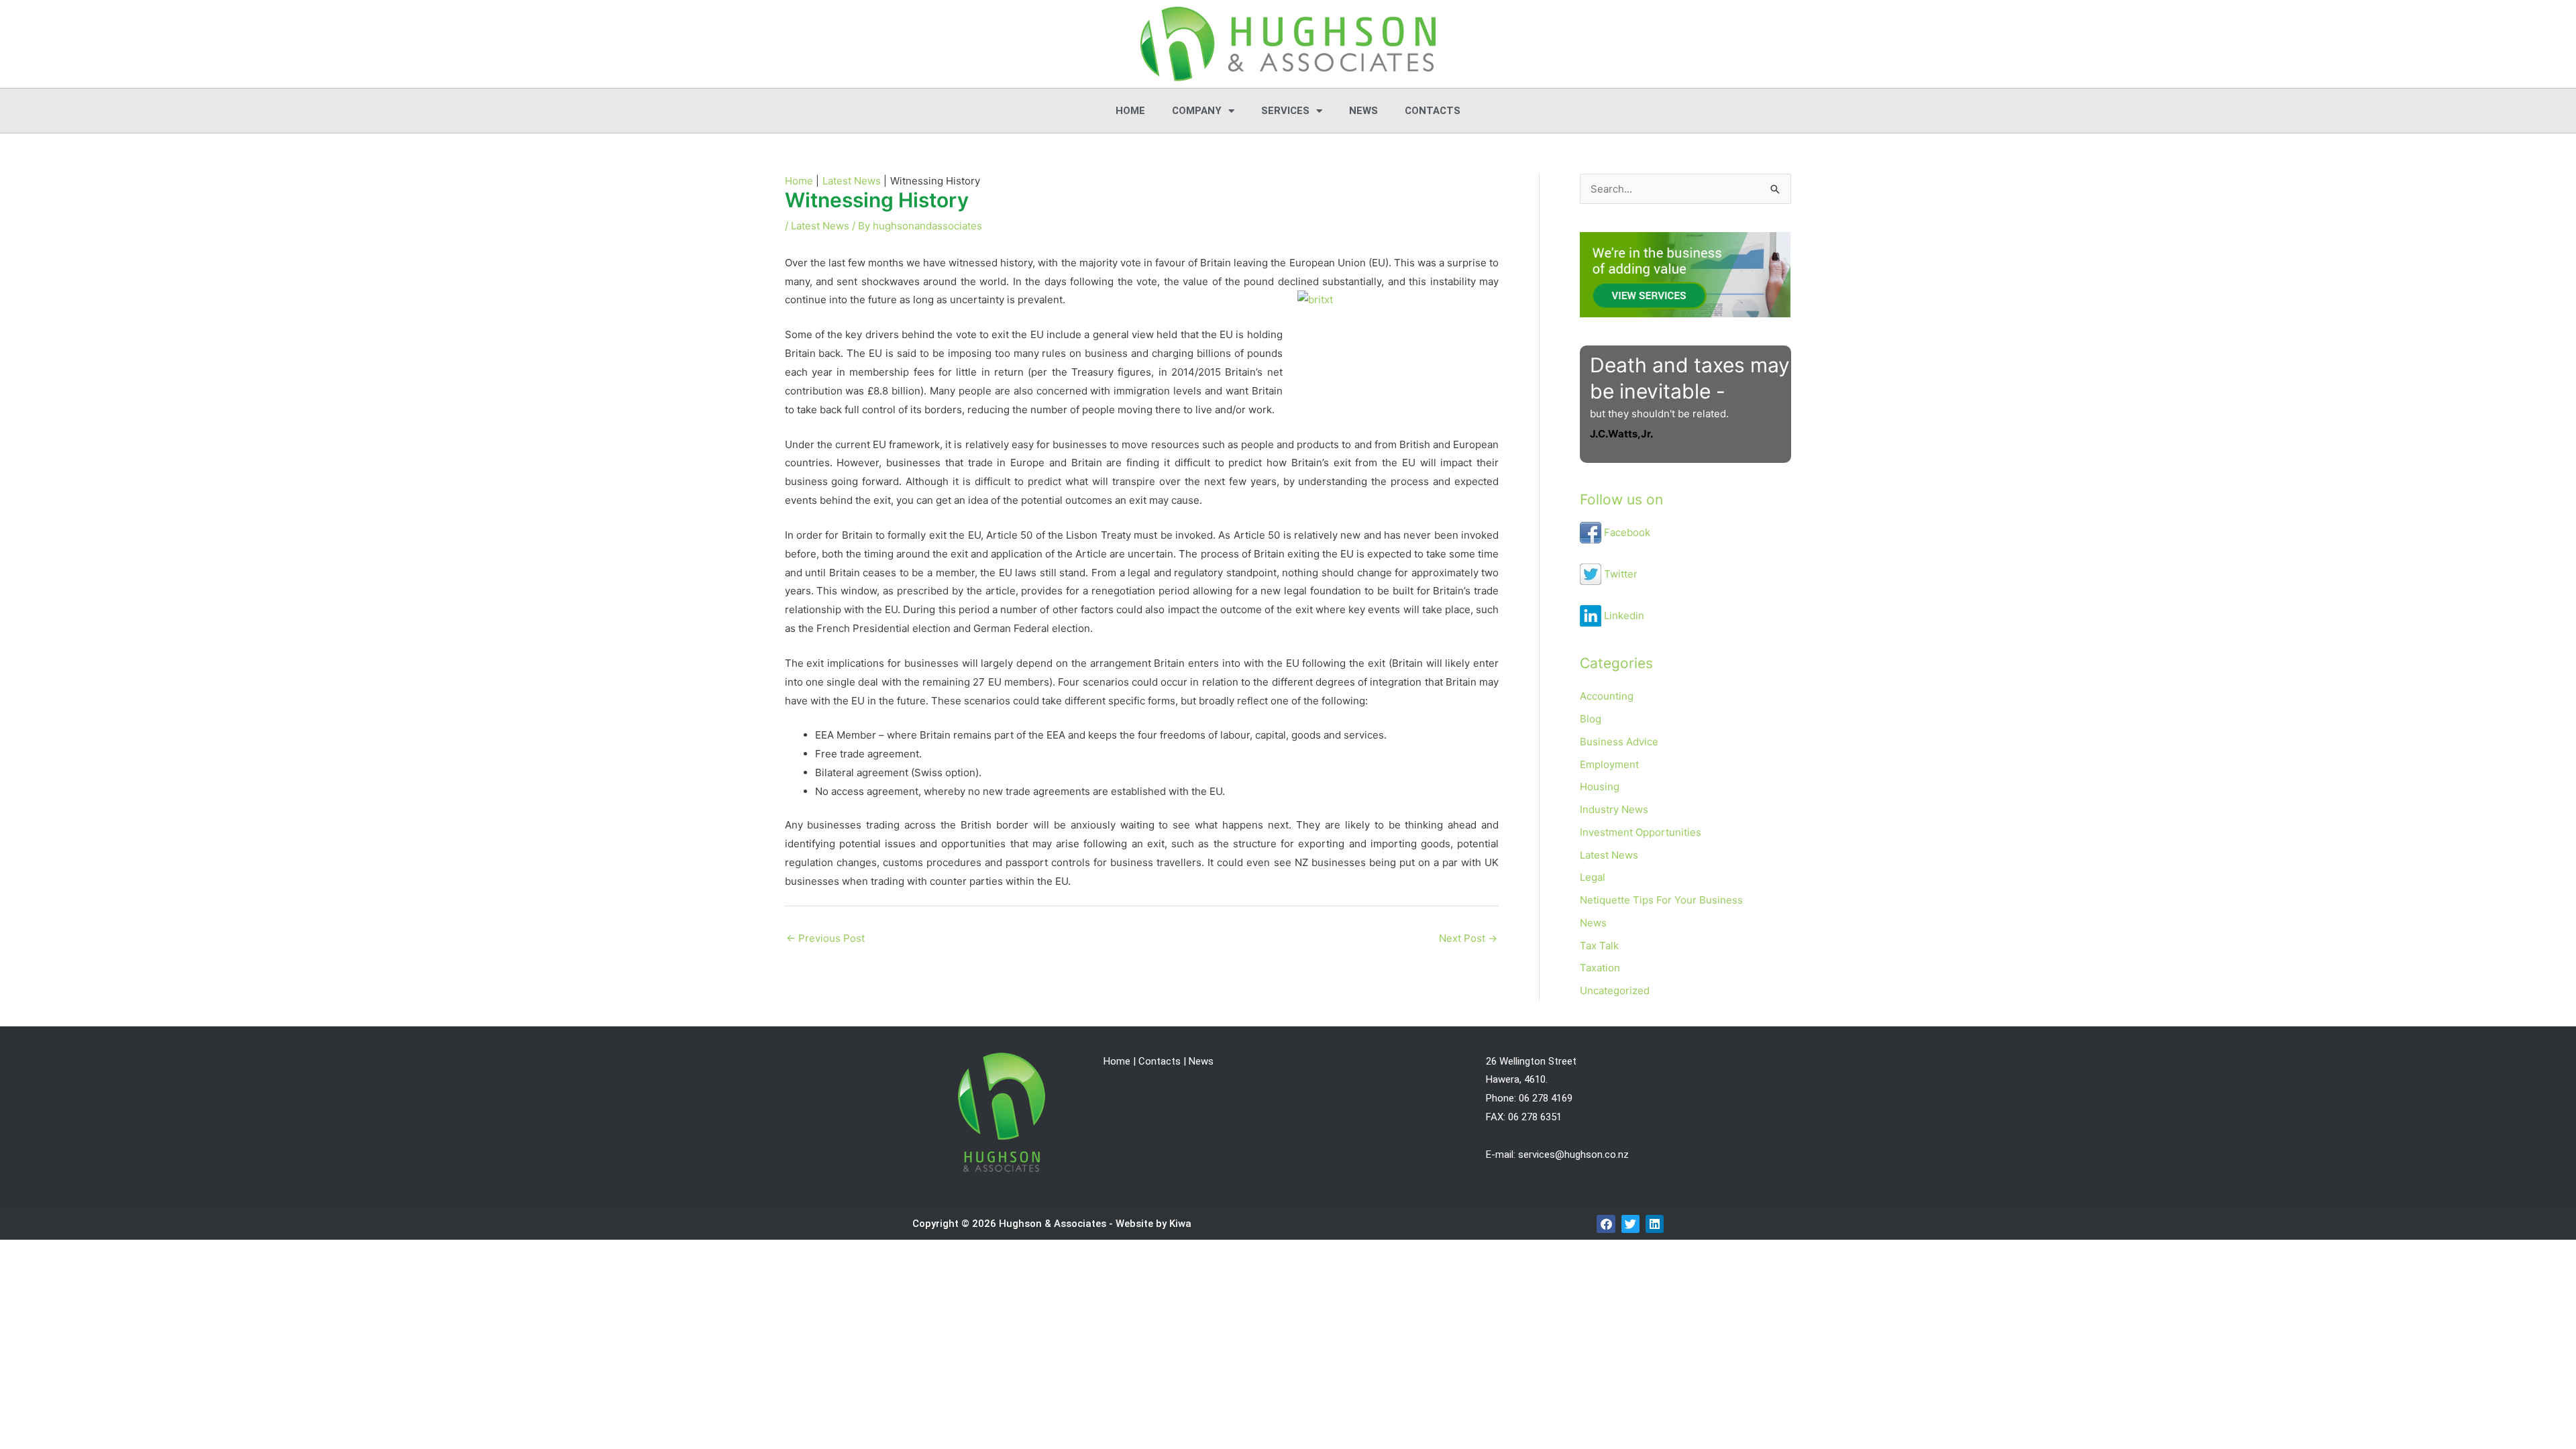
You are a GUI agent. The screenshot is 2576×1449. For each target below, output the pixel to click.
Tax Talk (1599, 946)
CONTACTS (1433, 111)
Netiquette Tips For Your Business (1661, 900)
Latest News (820, 226)
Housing (1600, 787)
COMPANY (1197, 111)
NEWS (1363, 111)
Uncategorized (1615, 990)
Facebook (1626, 532)
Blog (1591, 719)
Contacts (1160, 1061)
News (1593, 923)
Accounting (1607, 696)
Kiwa (1180, 1224)
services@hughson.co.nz (1573, 1155)
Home (1117, 1061)
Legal (1593, 877)
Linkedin (1623, 615)
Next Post (1468, 938)
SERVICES (1285, 111)
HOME (1130, 111)
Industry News (1614, 809)
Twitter (1619, 574)
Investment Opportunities (1641, 832)
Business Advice (1619, 742)
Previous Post (825, 938)
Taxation (1600, 968)
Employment (1609, 764)
